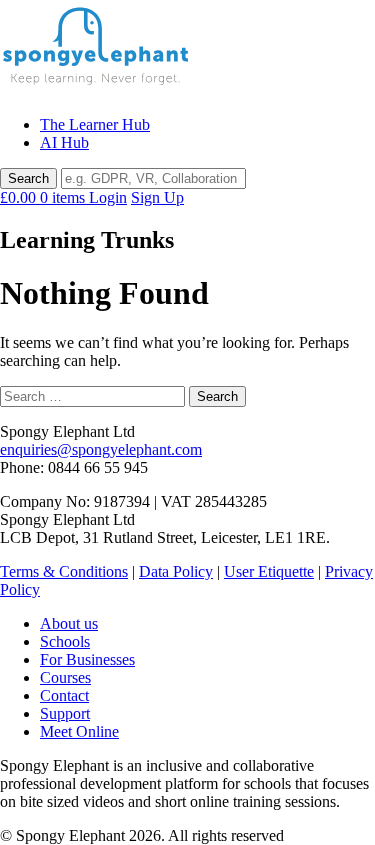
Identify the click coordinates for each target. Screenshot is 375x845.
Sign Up (157, 197)
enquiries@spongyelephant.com (101, 449)
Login (108, 197)
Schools (65, 641)
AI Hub (64, 142)
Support (65, 713)
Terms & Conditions (64, 571)
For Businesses (87, 659)
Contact (64, 695)
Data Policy (176, 571)
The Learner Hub (95, 124)
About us (69, 623)
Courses (65, 677)
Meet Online (79, 731)
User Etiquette (269, 571)
